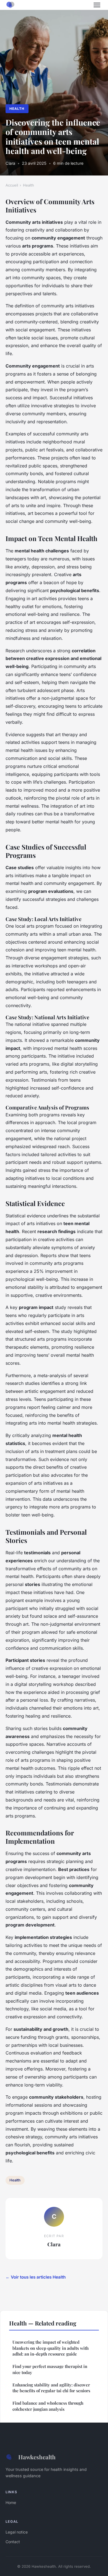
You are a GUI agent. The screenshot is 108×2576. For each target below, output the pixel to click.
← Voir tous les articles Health (36, 2277)
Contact (13, 2542)
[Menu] (97, 5)
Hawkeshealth (37, 2457)
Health (17, 109)
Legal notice (17, 2532)
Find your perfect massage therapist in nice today (50, 2369)
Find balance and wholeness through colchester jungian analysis (48, 2406)
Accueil (12, 185)
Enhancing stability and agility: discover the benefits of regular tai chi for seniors (51, 2388)
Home (11, 2502)
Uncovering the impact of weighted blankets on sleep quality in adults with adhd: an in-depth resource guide (51, 2348)
